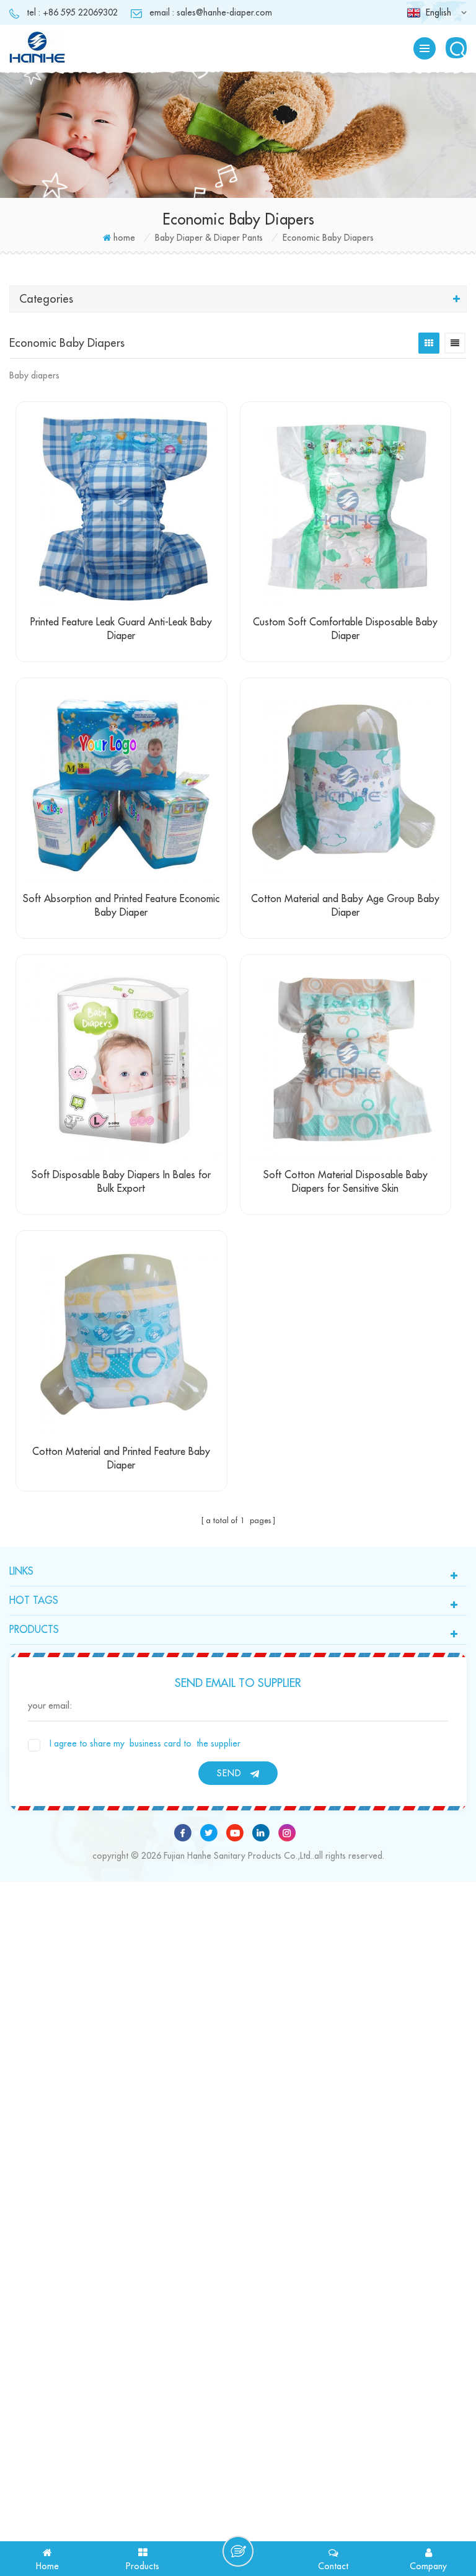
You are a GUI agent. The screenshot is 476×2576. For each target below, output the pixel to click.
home (124, 238)
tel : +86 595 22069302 (72, 12)
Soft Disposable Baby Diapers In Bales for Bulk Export (121, 1182)
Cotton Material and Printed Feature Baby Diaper (121, 1459)
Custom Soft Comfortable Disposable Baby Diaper (345, 629)
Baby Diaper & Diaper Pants (209, 238)
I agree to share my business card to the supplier (145, 1743)
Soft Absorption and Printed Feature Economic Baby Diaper (121, 906)
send (229, 1773)
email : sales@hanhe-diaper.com (211, 12)
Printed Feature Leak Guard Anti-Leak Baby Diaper (121, 629)
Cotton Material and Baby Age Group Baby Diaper (345, 906)
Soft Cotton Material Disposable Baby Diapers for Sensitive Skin (346, 1182)
